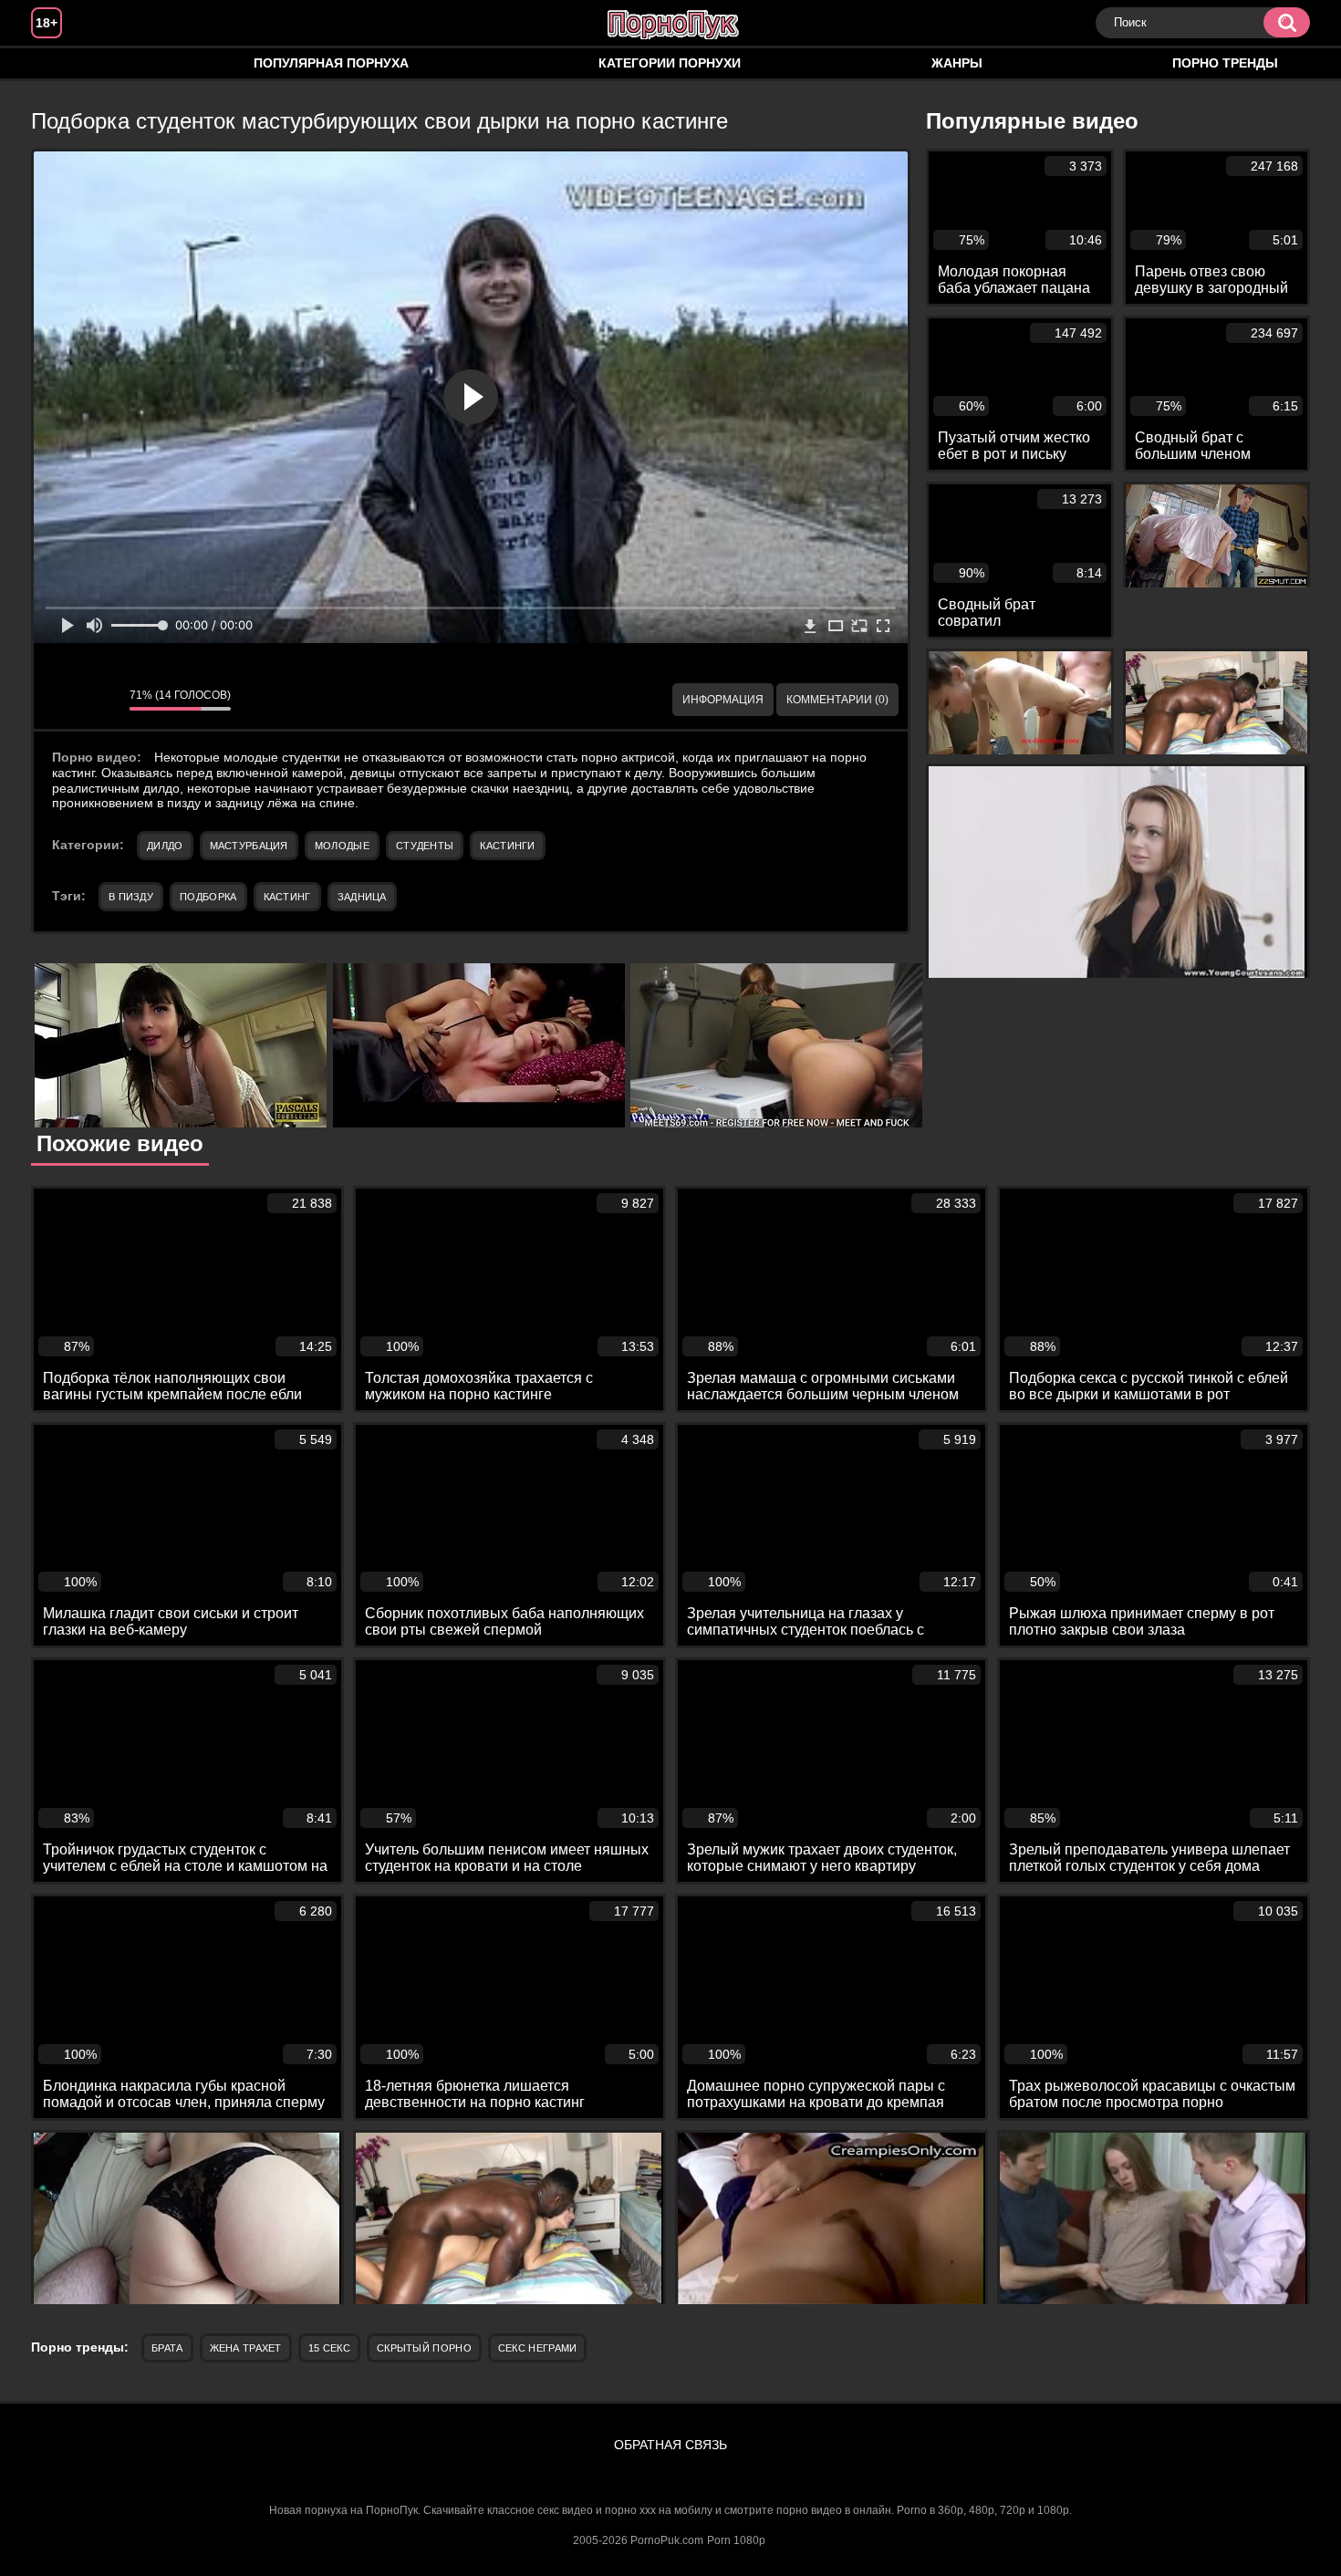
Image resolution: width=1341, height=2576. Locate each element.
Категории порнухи (670, 63)
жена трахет (246, 2348)
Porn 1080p (736, 2540)
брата (167, 2348)
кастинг (287, 897)
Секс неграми (538, 2348)
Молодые (342, 846)
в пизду (131, 897)
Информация (723, 700)
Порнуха (63, 63)
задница (362, 897)
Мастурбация (249, 846)
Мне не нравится (102, 700)
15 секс (329, 2348)
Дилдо (165, 846)
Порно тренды (1225, 63)
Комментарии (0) (837, 700)
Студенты (425, 846)
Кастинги (507, 846)
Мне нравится (61, 700)
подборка (208, 897)
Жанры (957, 63)
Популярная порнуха (331, 63)
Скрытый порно (424, 2348)
